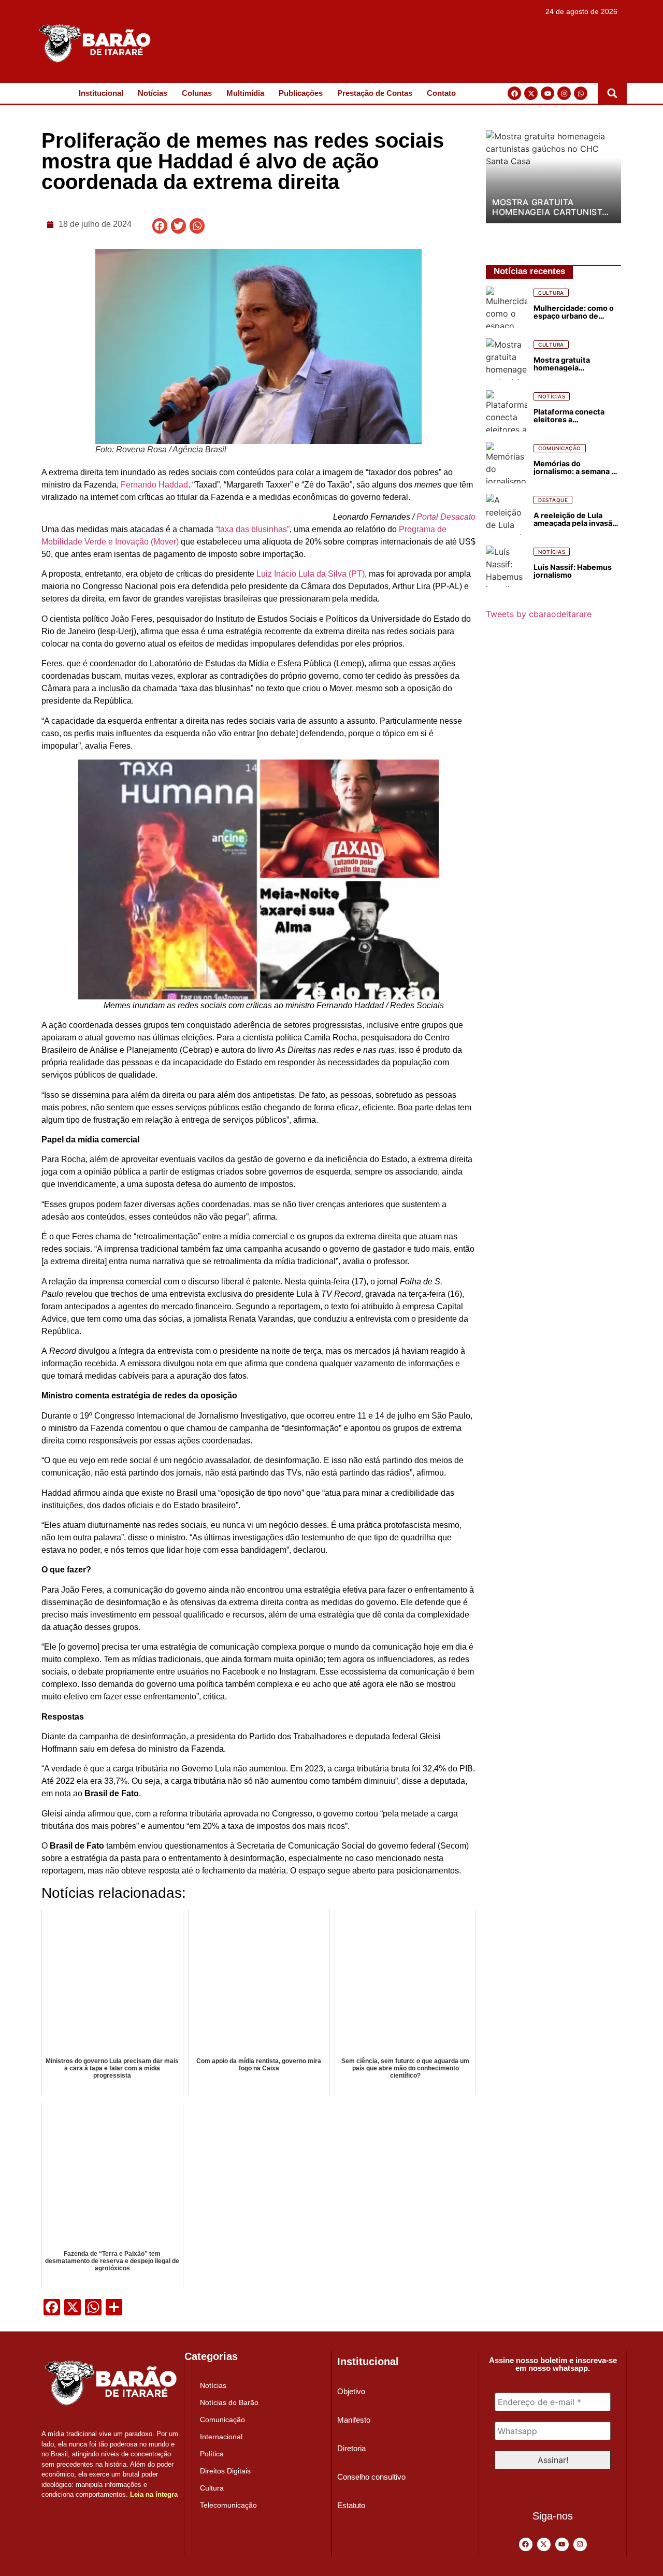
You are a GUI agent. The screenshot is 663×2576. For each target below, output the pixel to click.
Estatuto (351, 2505)
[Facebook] (514, 93)
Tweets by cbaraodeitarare (539, 614)
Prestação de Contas (375, 93)
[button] (612, 93)
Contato (441, 93)
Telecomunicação (228, 2505)
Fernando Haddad (154, 485)
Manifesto (354, 2420)
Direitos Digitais (225, 2471)
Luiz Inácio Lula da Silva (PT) (311, 574)
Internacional (221, 2437)
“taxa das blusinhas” (253, 529)
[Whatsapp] (581, 93)
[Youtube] (547, 93)
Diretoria (351, 2448)
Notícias (153, 93)
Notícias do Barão (229, 2402)
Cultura (212, 2488)
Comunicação (222, 2420)
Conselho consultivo (371, 2477)
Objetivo (351, 2391)
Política (212, 2454)
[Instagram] (564, 93)
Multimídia (245, 93)
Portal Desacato (446, 517)
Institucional (101, 93)
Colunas (197, 93)
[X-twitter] (531, 93)
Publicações (301, 93)
